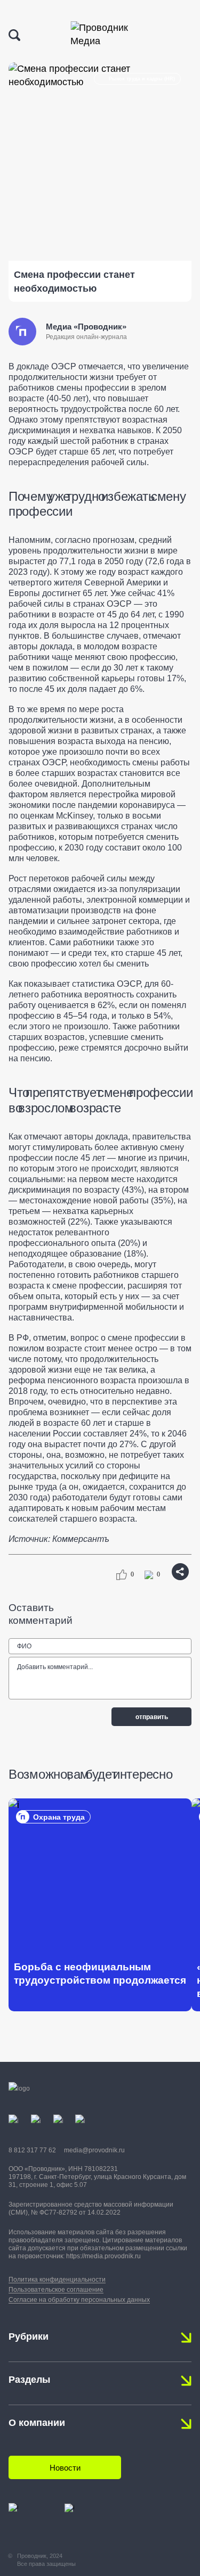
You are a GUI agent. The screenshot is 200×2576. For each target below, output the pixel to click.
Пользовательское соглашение (56, 2290)
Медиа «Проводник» (86, 327)
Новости (65, 2468)
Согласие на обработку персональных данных (79, 2300)
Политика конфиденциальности (57, 2280)
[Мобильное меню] (182, 36)
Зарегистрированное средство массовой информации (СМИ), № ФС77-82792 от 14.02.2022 (91, 2208)
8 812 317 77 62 (32, 2150)
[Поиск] (14, 35)
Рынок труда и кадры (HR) (142, 79)
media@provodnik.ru (94, 2150)
